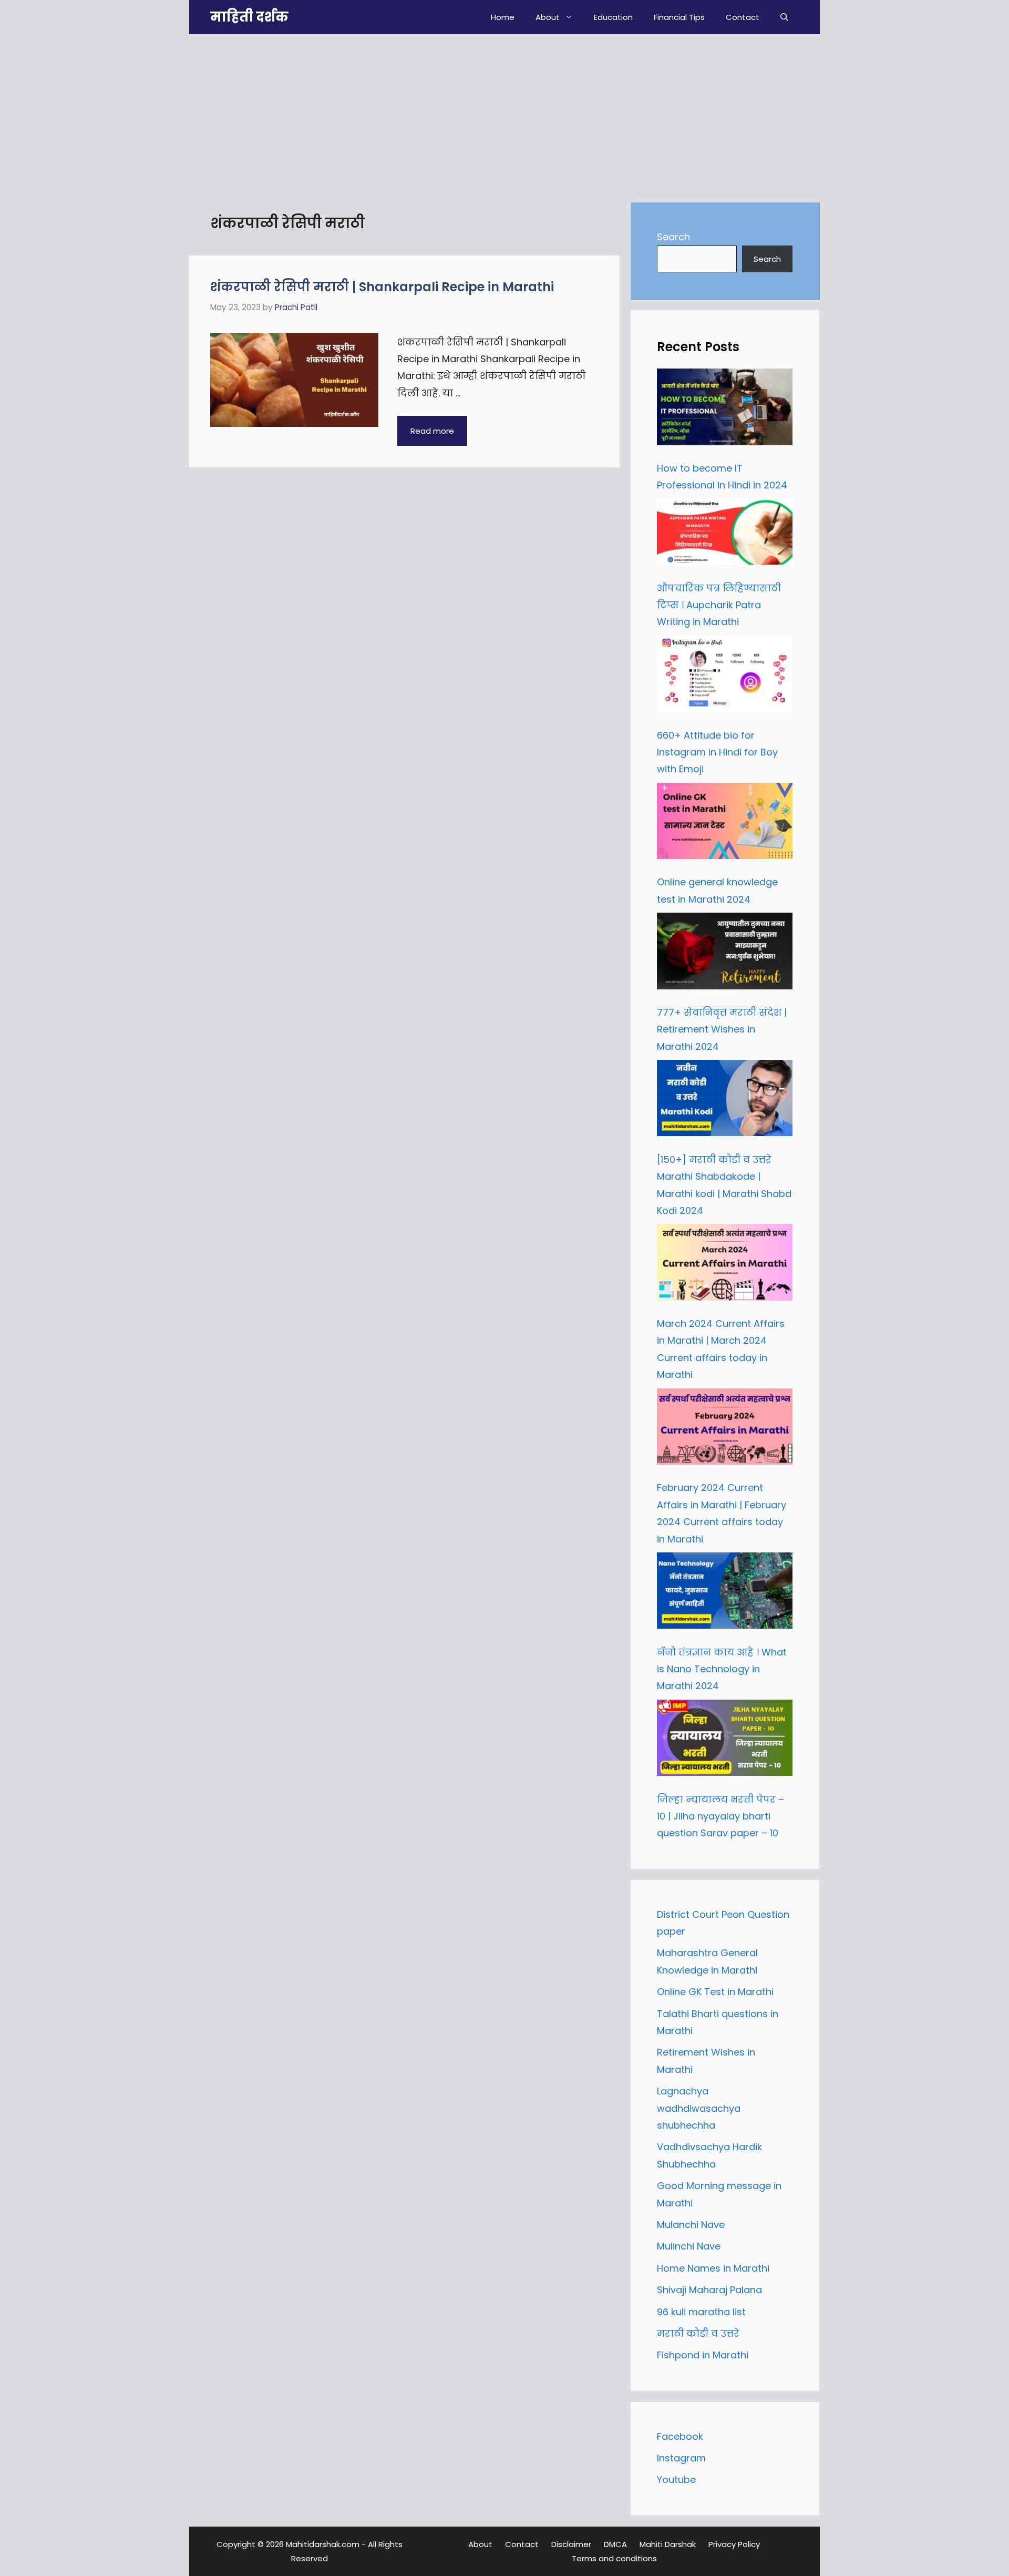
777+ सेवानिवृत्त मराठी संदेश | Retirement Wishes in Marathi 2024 (722, 1029)
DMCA (615, 2544)
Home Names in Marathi (713, 2268)
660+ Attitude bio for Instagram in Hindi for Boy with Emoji (717, 752)
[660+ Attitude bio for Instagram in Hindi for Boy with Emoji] (725, 677)
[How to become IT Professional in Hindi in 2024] (725, 410)
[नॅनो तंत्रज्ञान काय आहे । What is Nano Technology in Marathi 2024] (725, 1593)
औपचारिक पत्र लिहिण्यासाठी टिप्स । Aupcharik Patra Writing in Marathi (719, 605)
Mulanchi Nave (691, 2225)
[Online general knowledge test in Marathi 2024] (725, 824)
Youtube (676, 2480)
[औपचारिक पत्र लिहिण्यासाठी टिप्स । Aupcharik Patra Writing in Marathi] (725, 535)
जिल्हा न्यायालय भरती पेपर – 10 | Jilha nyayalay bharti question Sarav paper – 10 (720, 1816)
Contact (743, 17)
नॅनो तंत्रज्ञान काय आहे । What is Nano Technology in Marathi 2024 (722, 1669)
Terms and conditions (614, 2558)
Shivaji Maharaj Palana (711, 2290)
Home (503, 17)
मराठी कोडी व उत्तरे (698, 2333)
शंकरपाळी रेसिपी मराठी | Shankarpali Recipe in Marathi (382, 287)
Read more (432, 431)
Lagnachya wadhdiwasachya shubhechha (699, 2108)
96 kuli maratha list (701, 2312)
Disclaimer (571, 2544)
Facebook (680, 2436)
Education (613, 17)
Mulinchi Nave (689, 2246)
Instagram (681, 2458)
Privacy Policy (734, 2544)
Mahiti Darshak (668, 2544)
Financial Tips (679, 17)
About (548, 17)
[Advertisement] (504, 113)
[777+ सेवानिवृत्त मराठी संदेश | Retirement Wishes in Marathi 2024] (725, 954)
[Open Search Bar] (784, 17)
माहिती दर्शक (249, 17)
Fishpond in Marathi (703, 2355)
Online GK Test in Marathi (715, 1992)
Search (673, 237)
